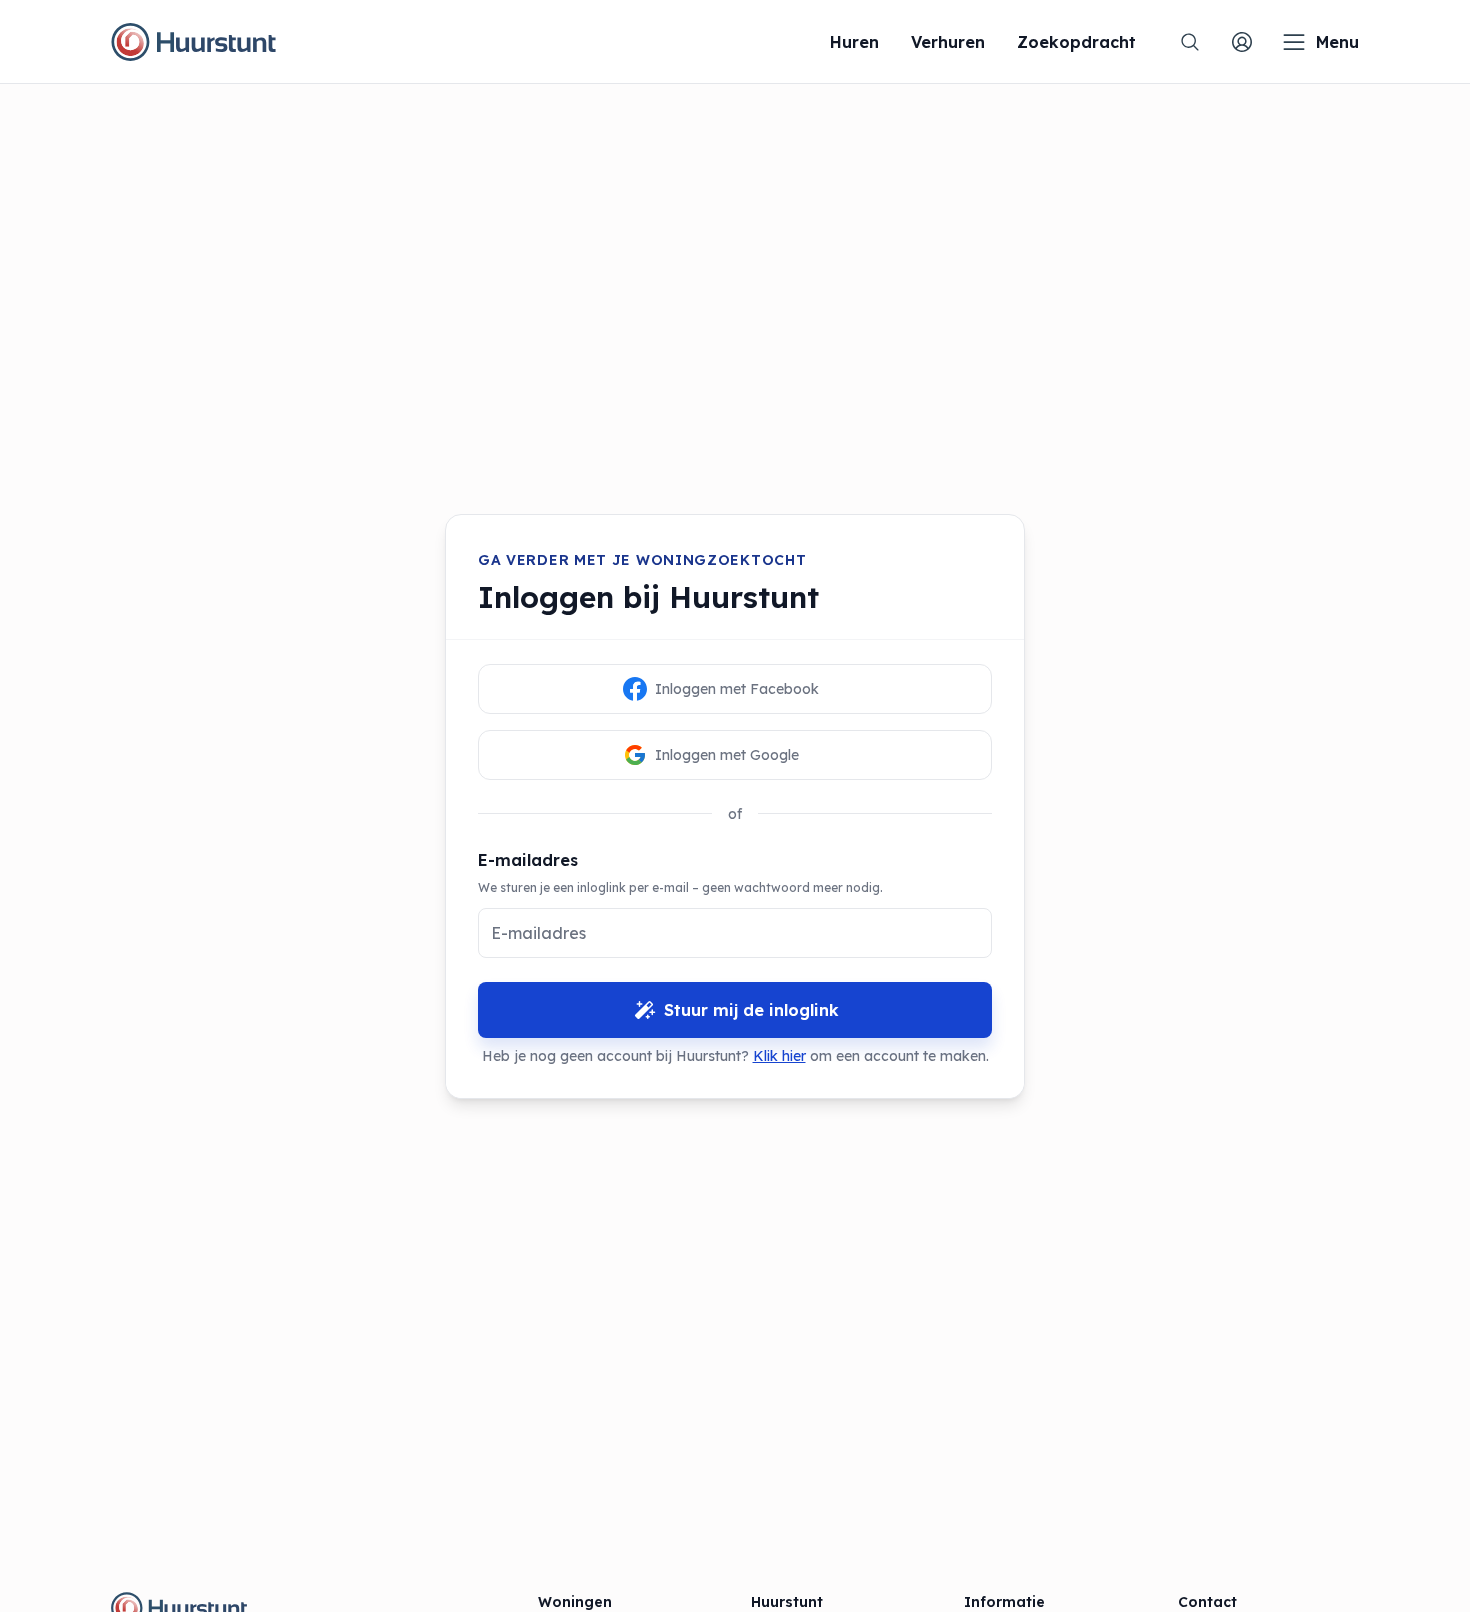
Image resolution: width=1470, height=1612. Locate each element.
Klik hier (779, 1056)
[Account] (1242, 42)
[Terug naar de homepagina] (193, 42)
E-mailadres (528, 860)
